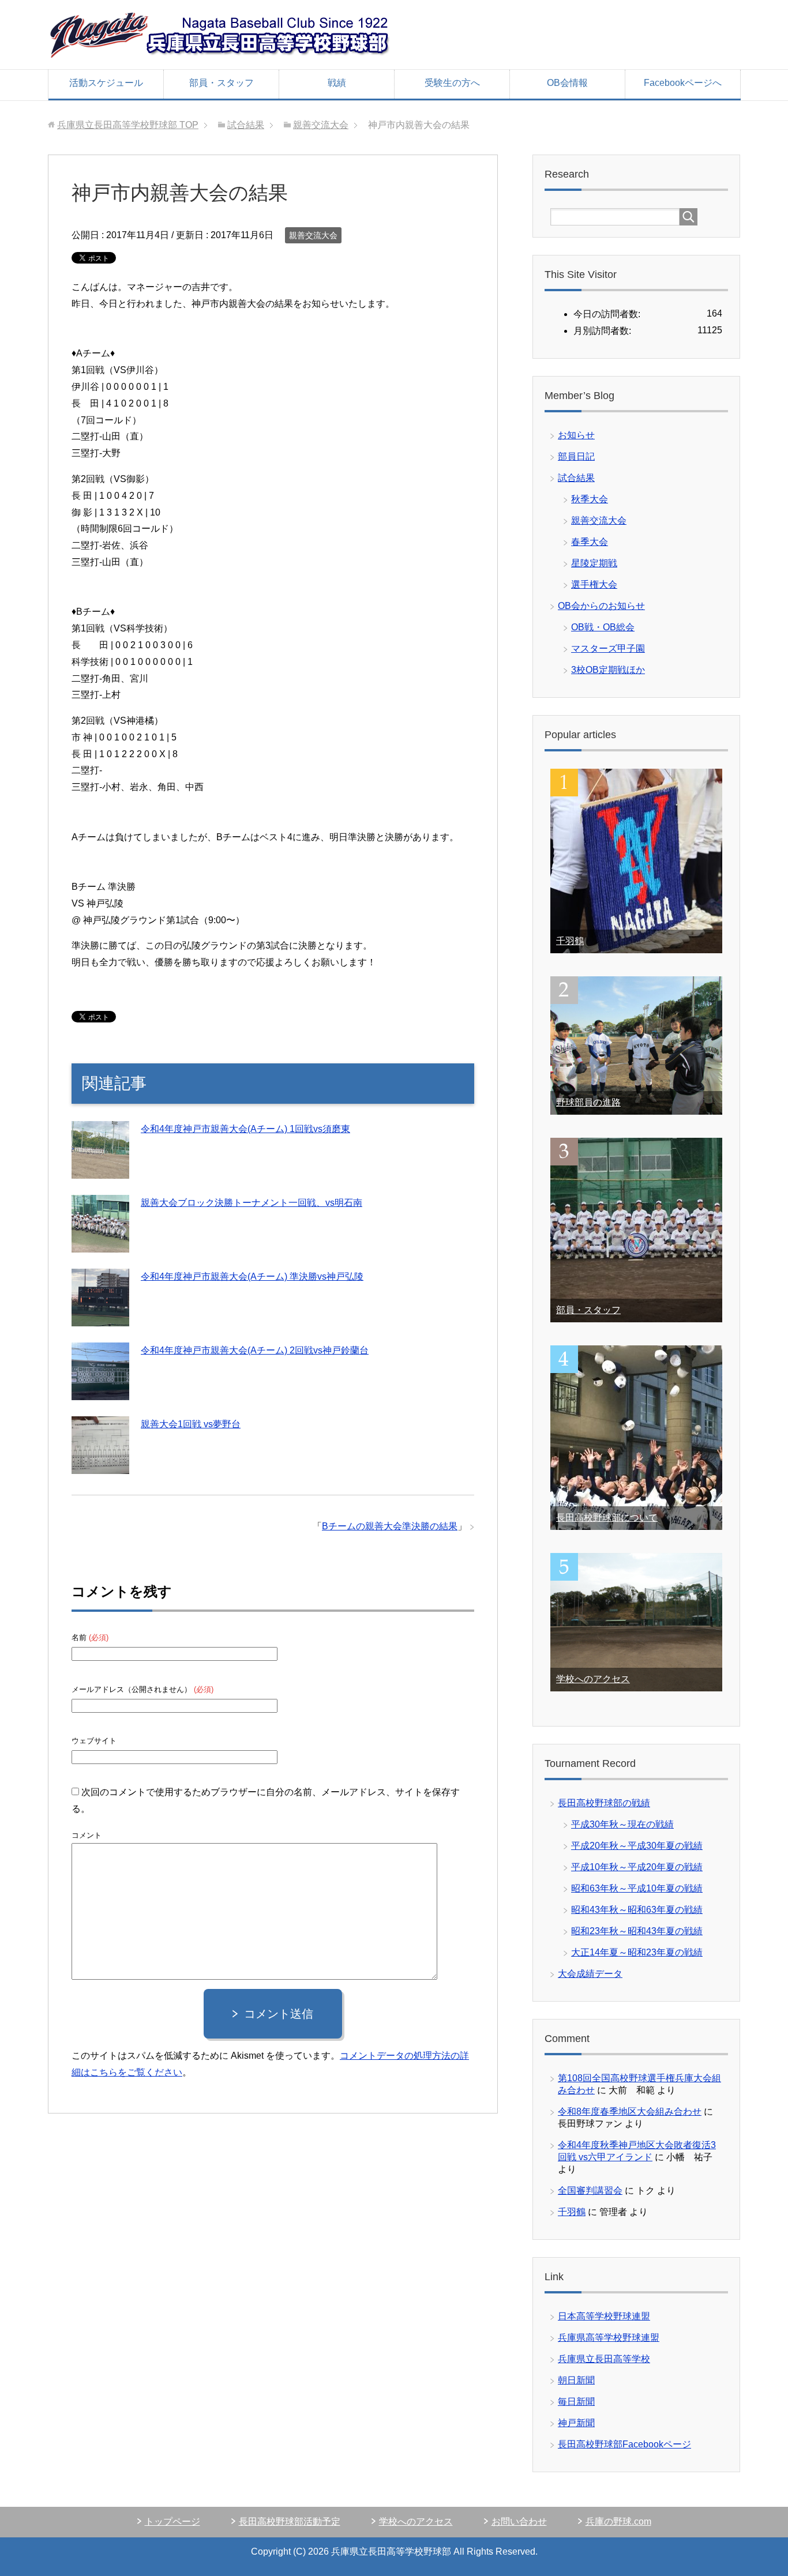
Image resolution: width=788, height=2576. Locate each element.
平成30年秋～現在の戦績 (622, 1824)
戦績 (337, 83)
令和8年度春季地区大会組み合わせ (630, 2111)
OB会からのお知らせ (601, 606)
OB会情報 (567, 83)
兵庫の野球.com (618, 2522)
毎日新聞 (576, 2402)
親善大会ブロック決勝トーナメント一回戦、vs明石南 (252, 1203)
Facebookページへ (683, 83)
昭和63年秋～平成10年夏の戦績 (637, 1888)
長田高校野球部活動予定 (290, 2522)
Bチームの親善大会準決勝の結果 (390, 1526)
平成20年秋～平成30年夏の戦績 (637, 1846)
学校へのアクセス (593, 1679)
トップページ (172, 2522)
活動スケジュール (106, 83)
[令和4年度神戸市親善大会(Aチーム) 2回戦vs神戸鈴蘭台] (100, 1391)
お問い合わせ (519, 2522)
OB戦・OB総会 (603, 627)
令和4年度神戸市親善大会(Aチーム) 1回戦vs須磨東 (245, 1129)
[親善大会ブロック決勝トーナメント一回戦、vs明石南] (100, 1244)
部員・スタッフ (222, 83)
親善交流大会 (313, 235)
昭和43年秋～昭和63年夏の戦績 (637, 1910)
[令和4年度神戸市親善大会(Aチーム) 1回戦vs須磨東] (100, 1170)
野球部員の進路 (588, 1102)
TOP (128, 125)
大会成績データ (590, 1974)
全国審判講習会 (590, 2190)
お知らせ (576, 435)
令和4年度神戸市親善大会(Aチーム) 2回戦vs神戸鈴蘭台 (255, 1350)
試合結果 (576, 478)
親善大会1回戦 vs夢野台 (191, 1424)
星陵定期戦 (594, 563)
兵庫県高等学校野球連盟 (609, 2338)
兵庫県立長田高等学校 (604, 2359)
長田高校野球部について (607, 1518)
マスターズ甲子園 (608, 648)
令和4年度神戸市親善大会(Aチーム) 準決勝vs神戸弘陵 (252, 1276)
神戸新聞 (576, 2423)
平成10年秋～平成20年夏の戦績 (637, 1867)
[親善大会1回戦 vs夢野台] (100, 1465)
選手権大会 (594, 584)
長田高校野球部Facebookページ (624, 2444)
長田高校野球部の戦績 (604, 1803)
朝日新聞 (576, 2380)
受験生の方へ (452, 83)
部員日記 (576, 456)
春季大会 (590, 542)
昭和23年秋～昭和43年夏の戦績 (637, 1931)
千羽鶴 (570, 941)
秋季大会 (590, 499)
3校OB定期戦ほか (608, 670)
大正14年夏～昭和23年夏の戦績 (637, 1952)
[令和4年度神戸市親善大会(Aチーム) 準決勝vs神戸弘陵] (100, 1317)
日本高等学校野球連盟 (604, 2316)
